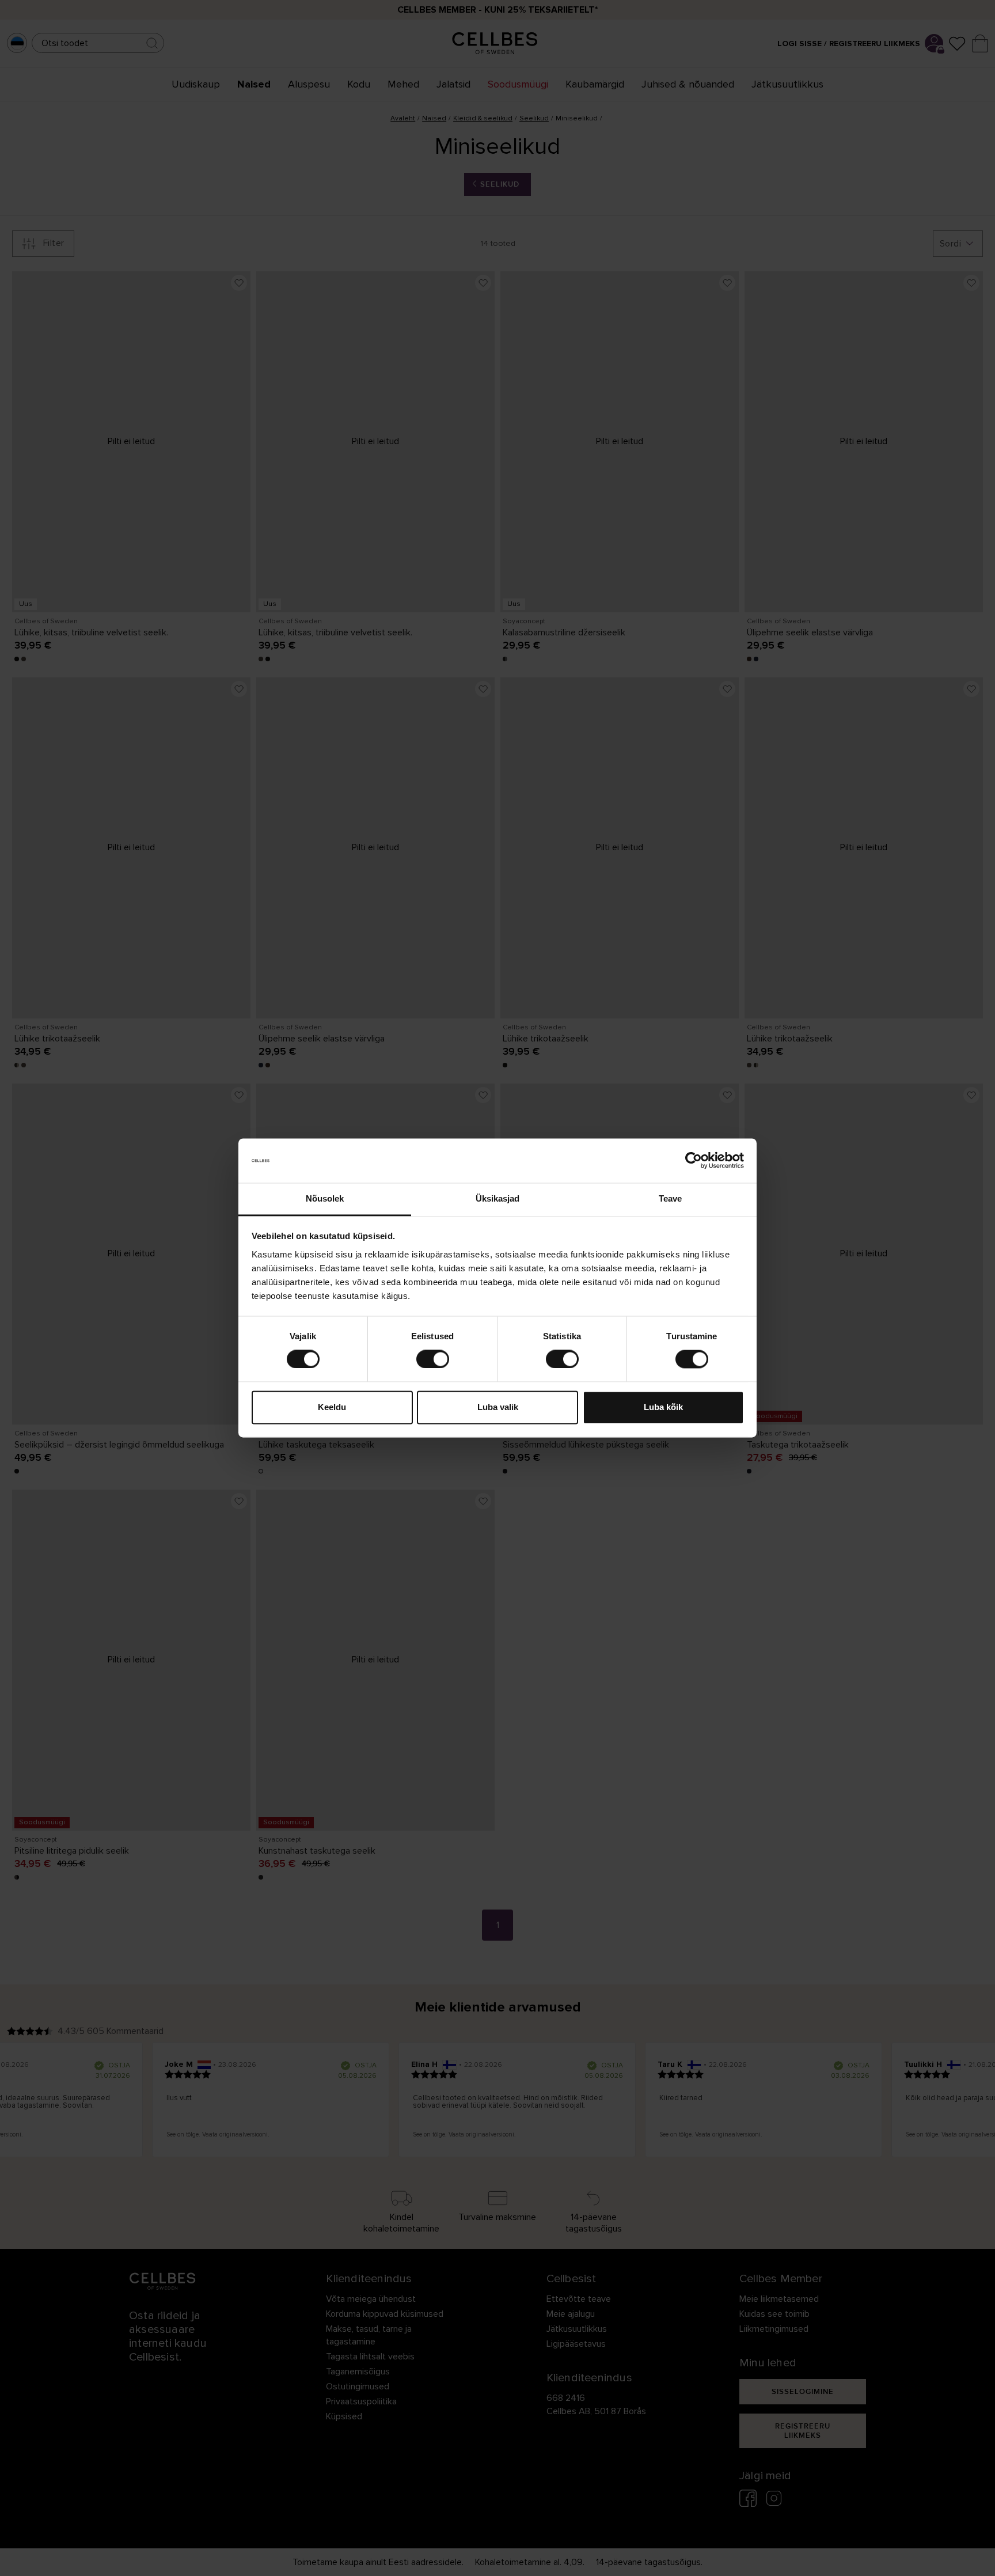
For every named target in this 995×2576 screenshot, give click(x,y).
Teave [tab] (671, 1198)
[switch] (433, 1359)
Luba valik (498, 1407)
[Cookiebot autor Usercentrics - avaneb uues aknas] (694, 1161)
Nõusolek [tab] (325, 1198)
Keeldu (332, 1407)
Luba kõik (663, 1407)
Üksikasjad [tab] (498, 1198)
